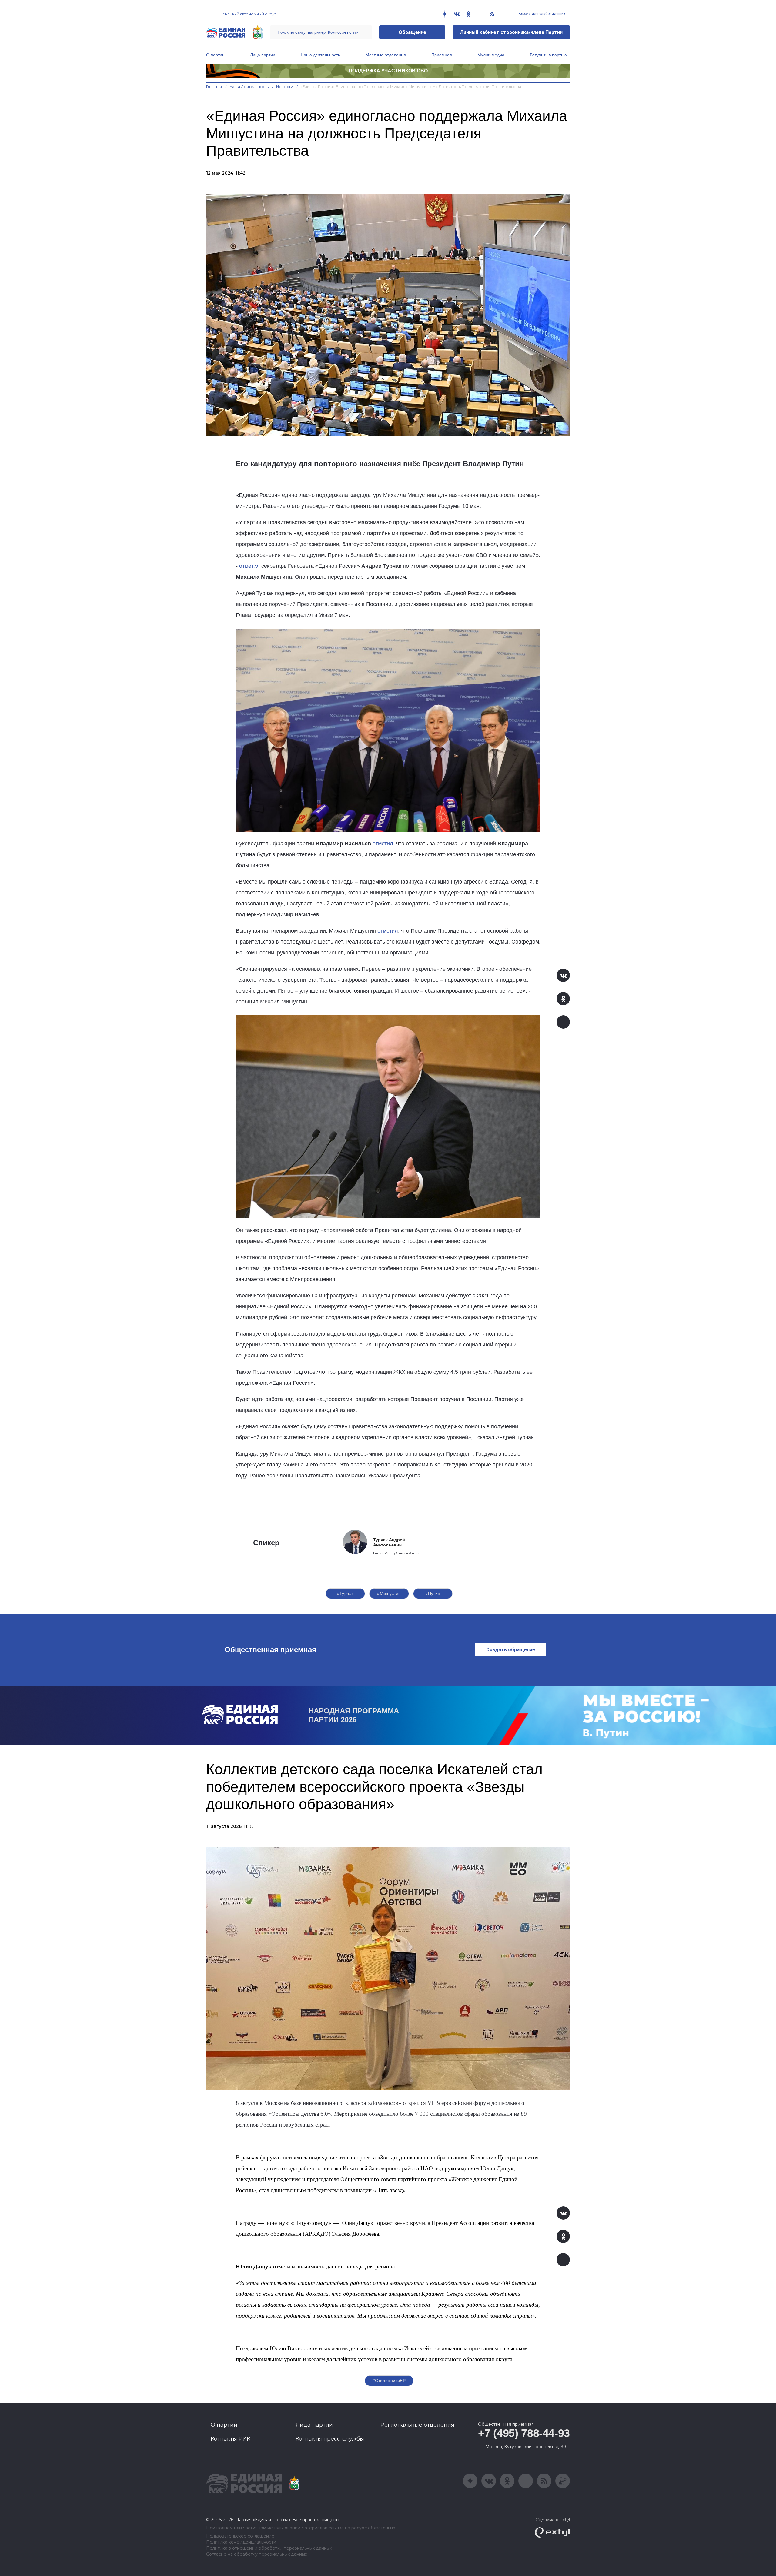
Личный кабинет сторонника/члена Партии (511, 32)
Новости (285, 87)
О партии (215, 55)
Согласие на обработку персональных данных (257, 2554)
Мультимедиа (491, 55)
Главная (214, 87)
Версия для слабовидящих (542, 14)
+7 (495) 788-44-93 (524, 2433)
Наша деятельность (320, 55)
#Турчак (345, 1593)
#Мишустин (389, 1593)
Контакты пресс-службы (330, 2439)
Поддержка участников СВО (388, 71)
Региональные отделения (417, 2425)
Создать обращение (511, 1650)
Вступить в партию (548, 55)
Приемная (442, 55)
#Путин (433, 1593)
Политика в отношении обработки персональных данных (269, 2548)
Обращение (412, 32)
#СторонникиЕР (389, 2381)
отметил (249, 566)
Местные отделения (386, 55)
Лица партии (263, 55)
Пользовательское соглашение (240, 2536)
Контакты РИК (231, 2439)
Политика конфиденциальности (241, 2542)
